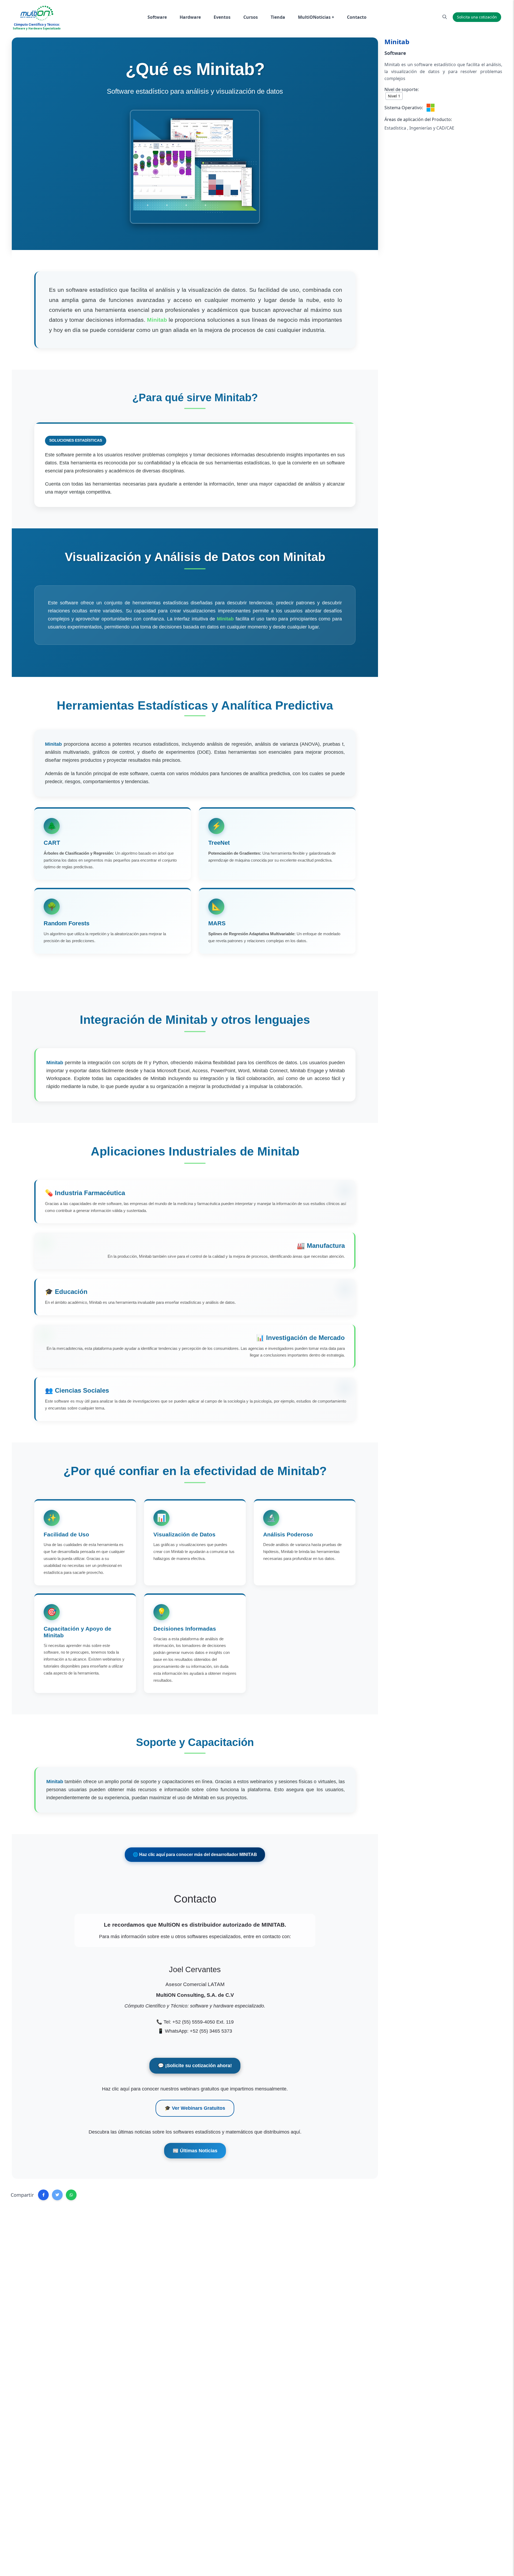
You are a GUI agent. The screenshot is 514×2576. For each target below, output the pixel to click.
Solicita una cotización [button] (477, 17)
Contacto (357, 17)
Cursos (251, 17)
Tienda (278, 17)
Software (157, 17)
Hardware (190, 17)
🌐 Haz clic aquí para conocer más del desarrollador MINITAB (195, 1855)
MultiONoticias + (316, 17)
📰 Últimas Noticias (195, 2151)
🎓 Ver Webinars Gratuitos (195, 2108)
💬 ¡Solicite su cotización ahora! (195, 2066)
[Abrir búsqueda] (445, 17)
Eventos (222, 17)
